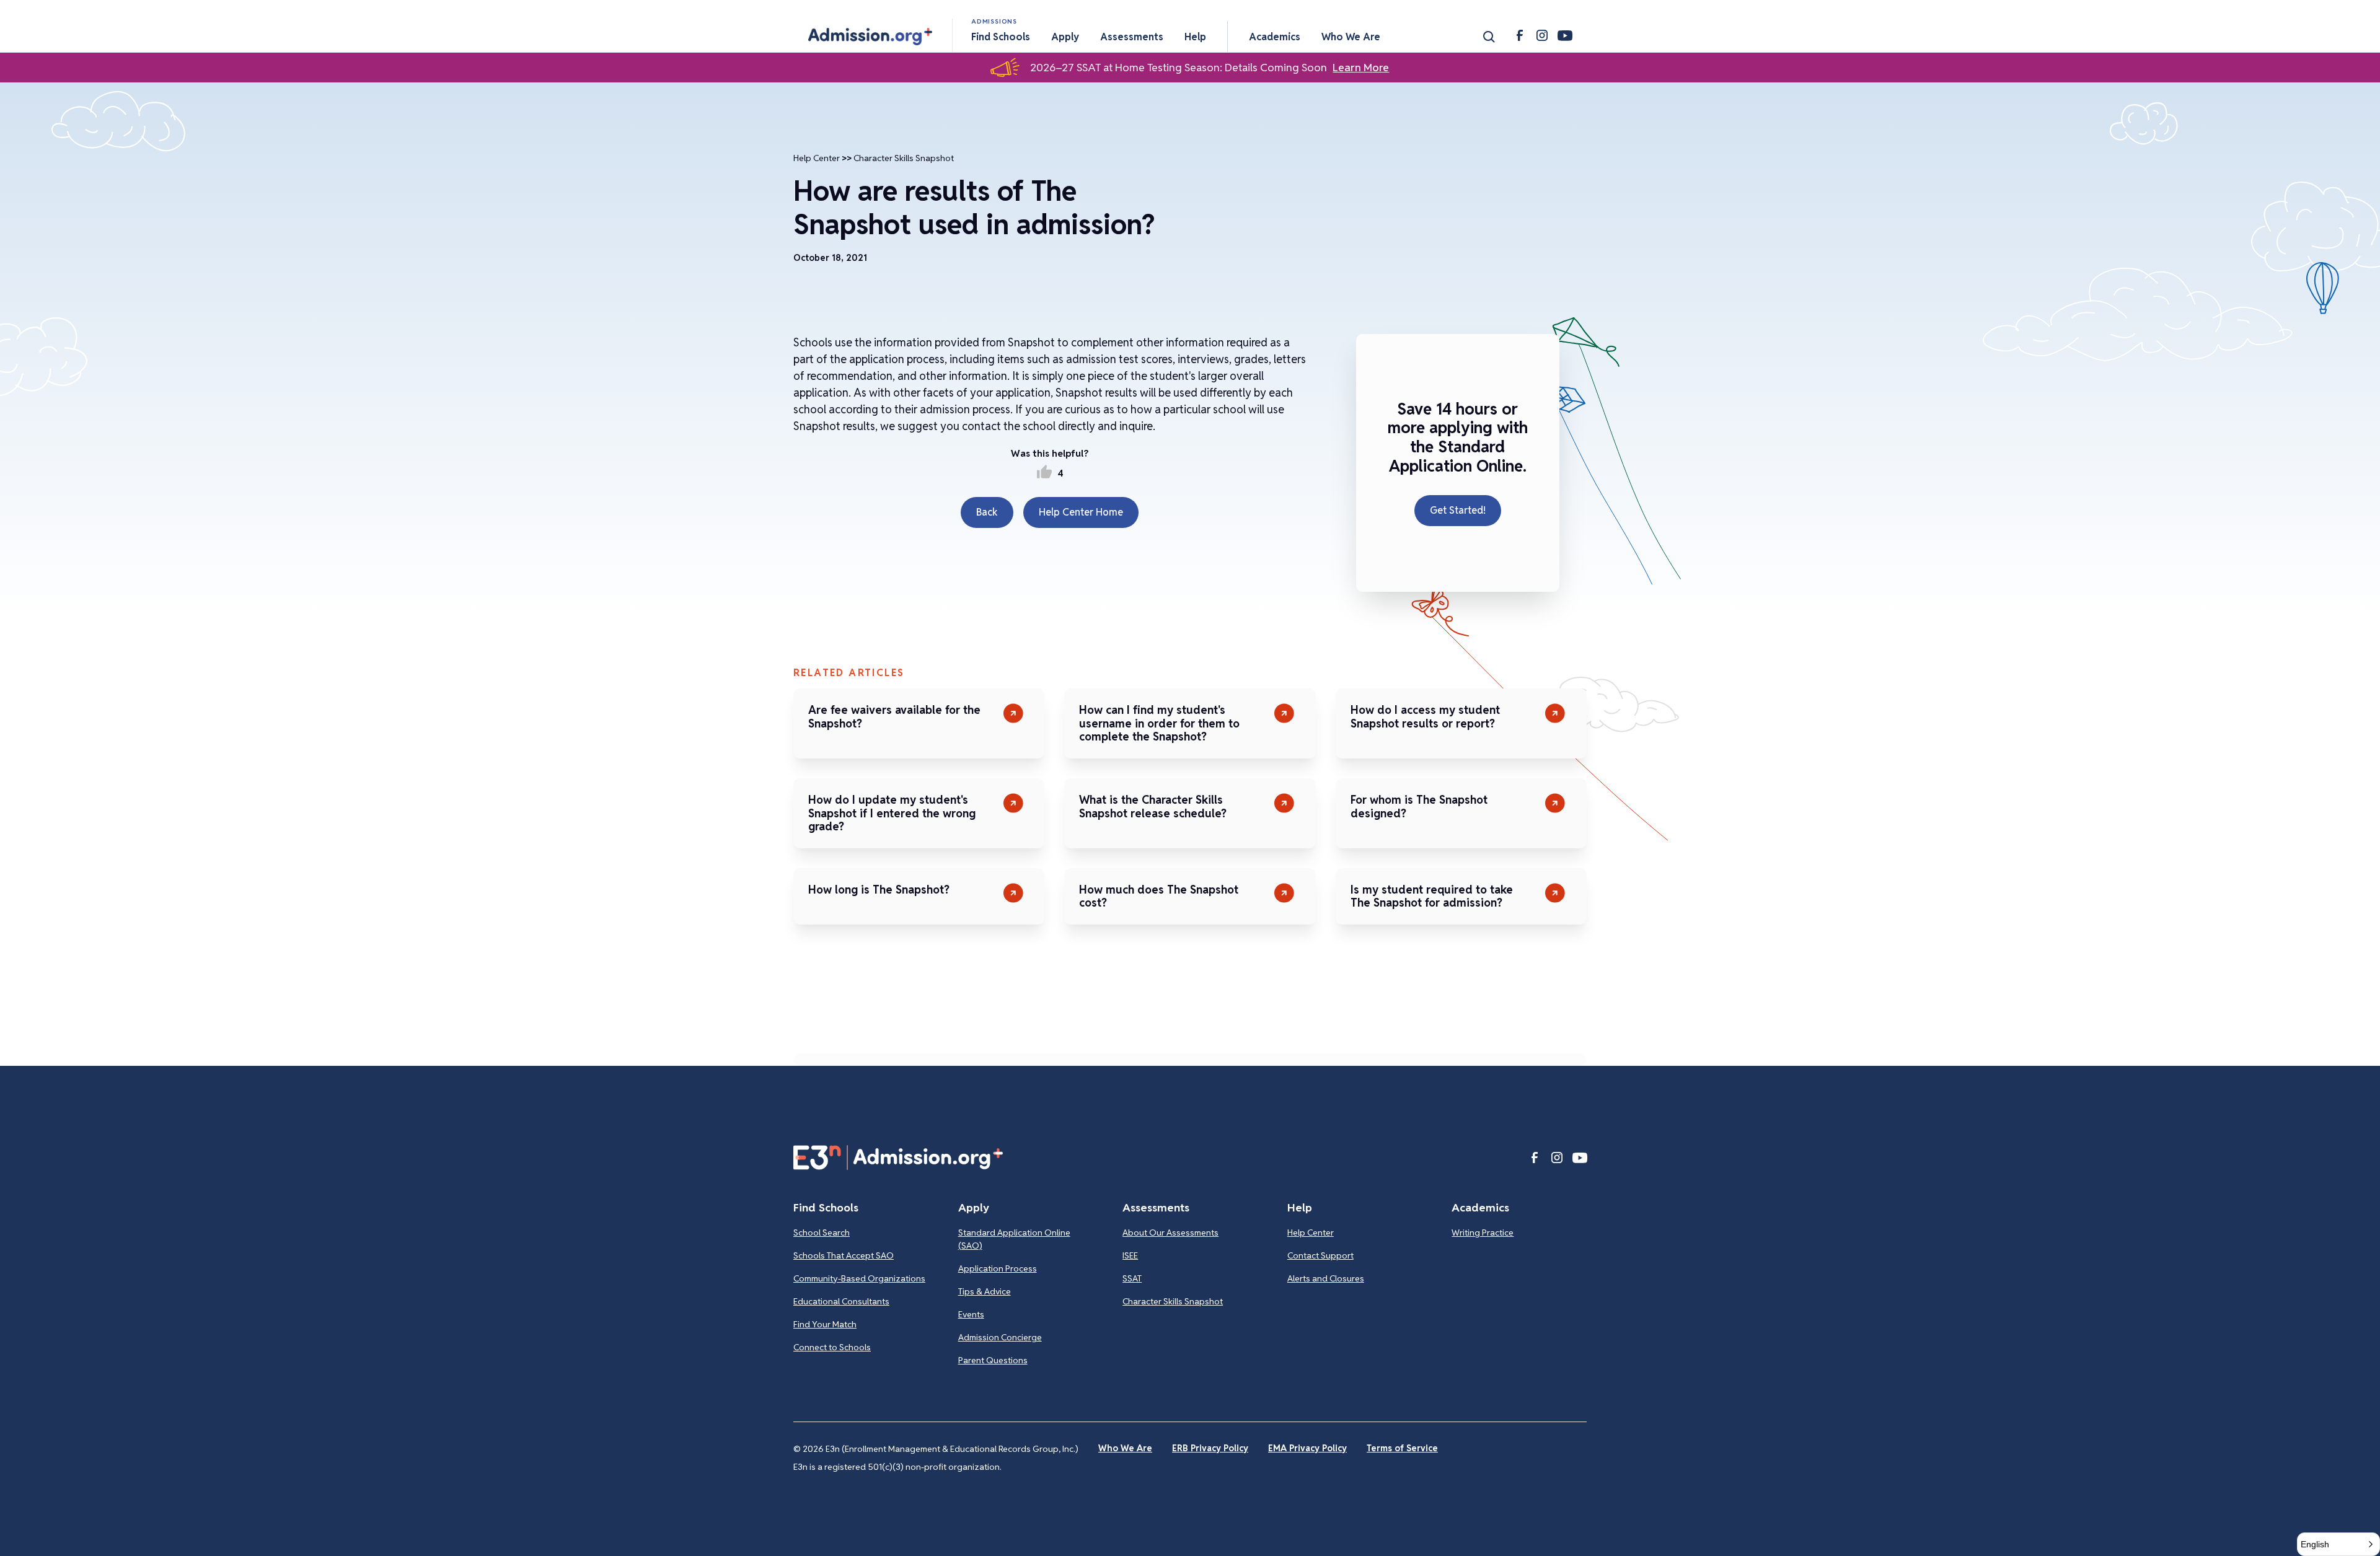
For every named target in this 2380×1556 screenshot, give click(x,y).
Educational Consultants (841, 1301)
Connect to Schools (832, 1347)
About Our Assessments (1170, 1233)
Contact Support (1320, 1255)
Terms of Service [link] (1402, 1448)
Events (971, 1314)
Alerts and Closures (1326, 1278)
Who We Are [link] (1125, 1448)
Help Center (817, 158)
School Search (822, 1233)
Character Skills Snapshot (904, 158)
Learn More (1361, 68)
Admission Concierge (1000, 1337)
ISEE (1130, 1255)
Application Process (998, 1268)
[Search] (1489, 37)
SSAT (1132, 1278)
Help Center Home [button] (1081, 512)
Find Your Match (825, 1324)
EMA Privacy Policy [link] (1307, 1448)
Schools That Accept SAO (844, 1255)
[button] (870, 37)
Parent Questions (993, 1360)
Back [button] (987, 512)
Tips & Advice (985, 1291)
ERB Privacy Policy (1210, 1448)
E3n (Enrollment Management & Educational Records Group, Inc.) (952, 1449)
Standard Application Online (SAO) (1014, 1239)
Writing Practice (1483, 1233)
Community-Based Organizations (859, 1278)
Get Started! (1458, 510)
